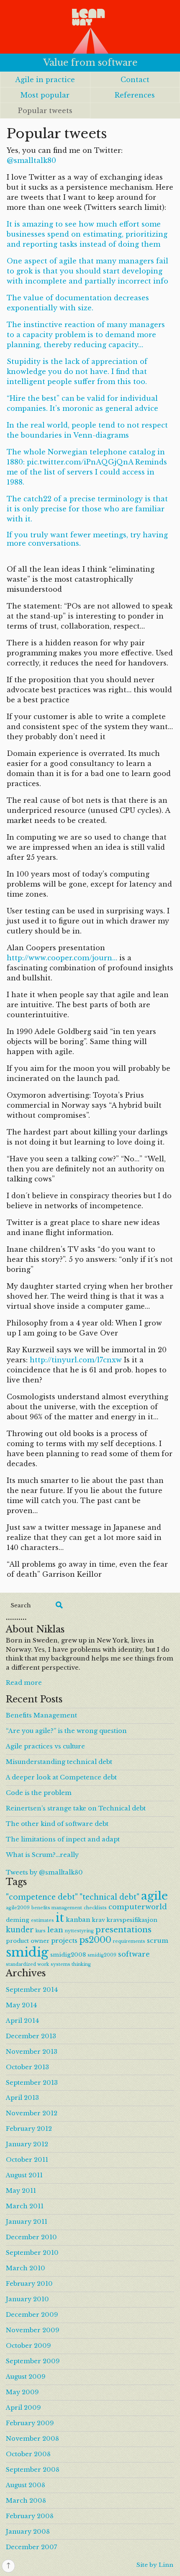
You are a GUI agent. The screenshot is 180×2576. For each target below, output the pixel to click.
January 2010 (27, 2299)
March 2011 (25, 2206)
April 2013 (22, 2098)
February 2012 (29, 2129)
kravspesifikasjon (132, 1920)
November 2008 (32, 2439)
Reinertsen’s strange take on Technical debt (76, 1808)
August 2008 (26, 2485)
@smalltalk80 (31, 160)
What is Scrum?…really (42, 1855)
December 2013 (31, 2036)
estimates (42, 1920)
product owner (28, 1941)
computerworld (138, 1907)
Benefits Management (41, 1715)
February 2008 (30, 2516)
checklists (95, 1908)
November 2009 (33, 2330)
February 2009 (30, 2423)
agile (154, 1896)
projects (64, 1940)
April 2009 (23, 2408)
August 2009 (26, 2377)
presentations (123, 1930)
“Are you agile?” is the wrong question (66, 1731)
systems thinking (71, 1964)
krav (99, 1920)
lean (55, 1930)
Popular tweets (45, 111)
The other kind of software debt (57, 1824)
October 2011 (27, 2160)
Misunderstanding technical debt (59, 1762)
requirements (129, 1941)
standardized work (27, 1964)
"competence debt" (42, 1897)
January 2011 (27, 2222)
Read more (24, 1683)
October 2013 (27, 2067)
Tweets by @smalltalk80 (44, 1872)
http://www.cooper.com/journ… (62, 958)
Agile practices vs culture (45, 1746)
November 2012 (32, 2113)
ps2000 (95, 1940)
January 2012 (27, 2144)
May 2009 (22, 2392)
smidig (27, 1952)
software (134, 1954)
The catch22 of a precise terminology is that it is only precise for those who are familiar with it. (87, 509)
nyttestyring (79, 1931)
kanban (78, 1920)
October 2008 (28, 2454)
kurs (41, 1931)
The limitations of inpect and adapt (63, 1839)
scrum (158, 1940)
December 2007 (31, 2547)
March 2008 (26, 2501)
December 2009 (32, 2315)
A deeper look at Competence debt (61, 1777)
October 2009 (28, 2346)
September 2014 (32, 1990)
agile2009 (18, 1908)
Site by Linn (155, 2565)
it (60, 1918)
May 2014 (21, 2005)
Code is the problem (39, 1793)
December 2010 (31, 2237)
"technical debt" (109, 1897)
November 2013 (32, 2052)
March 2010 (26, 2268)
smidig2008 (68, 1955)
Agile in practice (45, 80)
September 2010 (32, 2253)
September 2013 (32, 2083)
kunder (20, 1930)
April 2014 (22, 2021)
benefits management (57, 1908)
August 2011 (24, 2175)
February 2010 (29, 2284)
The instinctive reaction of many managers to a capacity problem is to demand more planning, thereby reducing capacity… (86, 335)
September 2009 (33, 2361)
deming (18, 1920)
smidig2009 (102, 1955)
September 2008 (33, 2470)
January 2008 (28, 2532)
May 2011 (21, 2191)
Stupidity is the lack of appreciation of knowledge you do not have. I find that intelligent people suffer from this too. (77, 371)
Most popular (45, 95)
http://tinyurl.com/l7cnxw (76, 1360)
